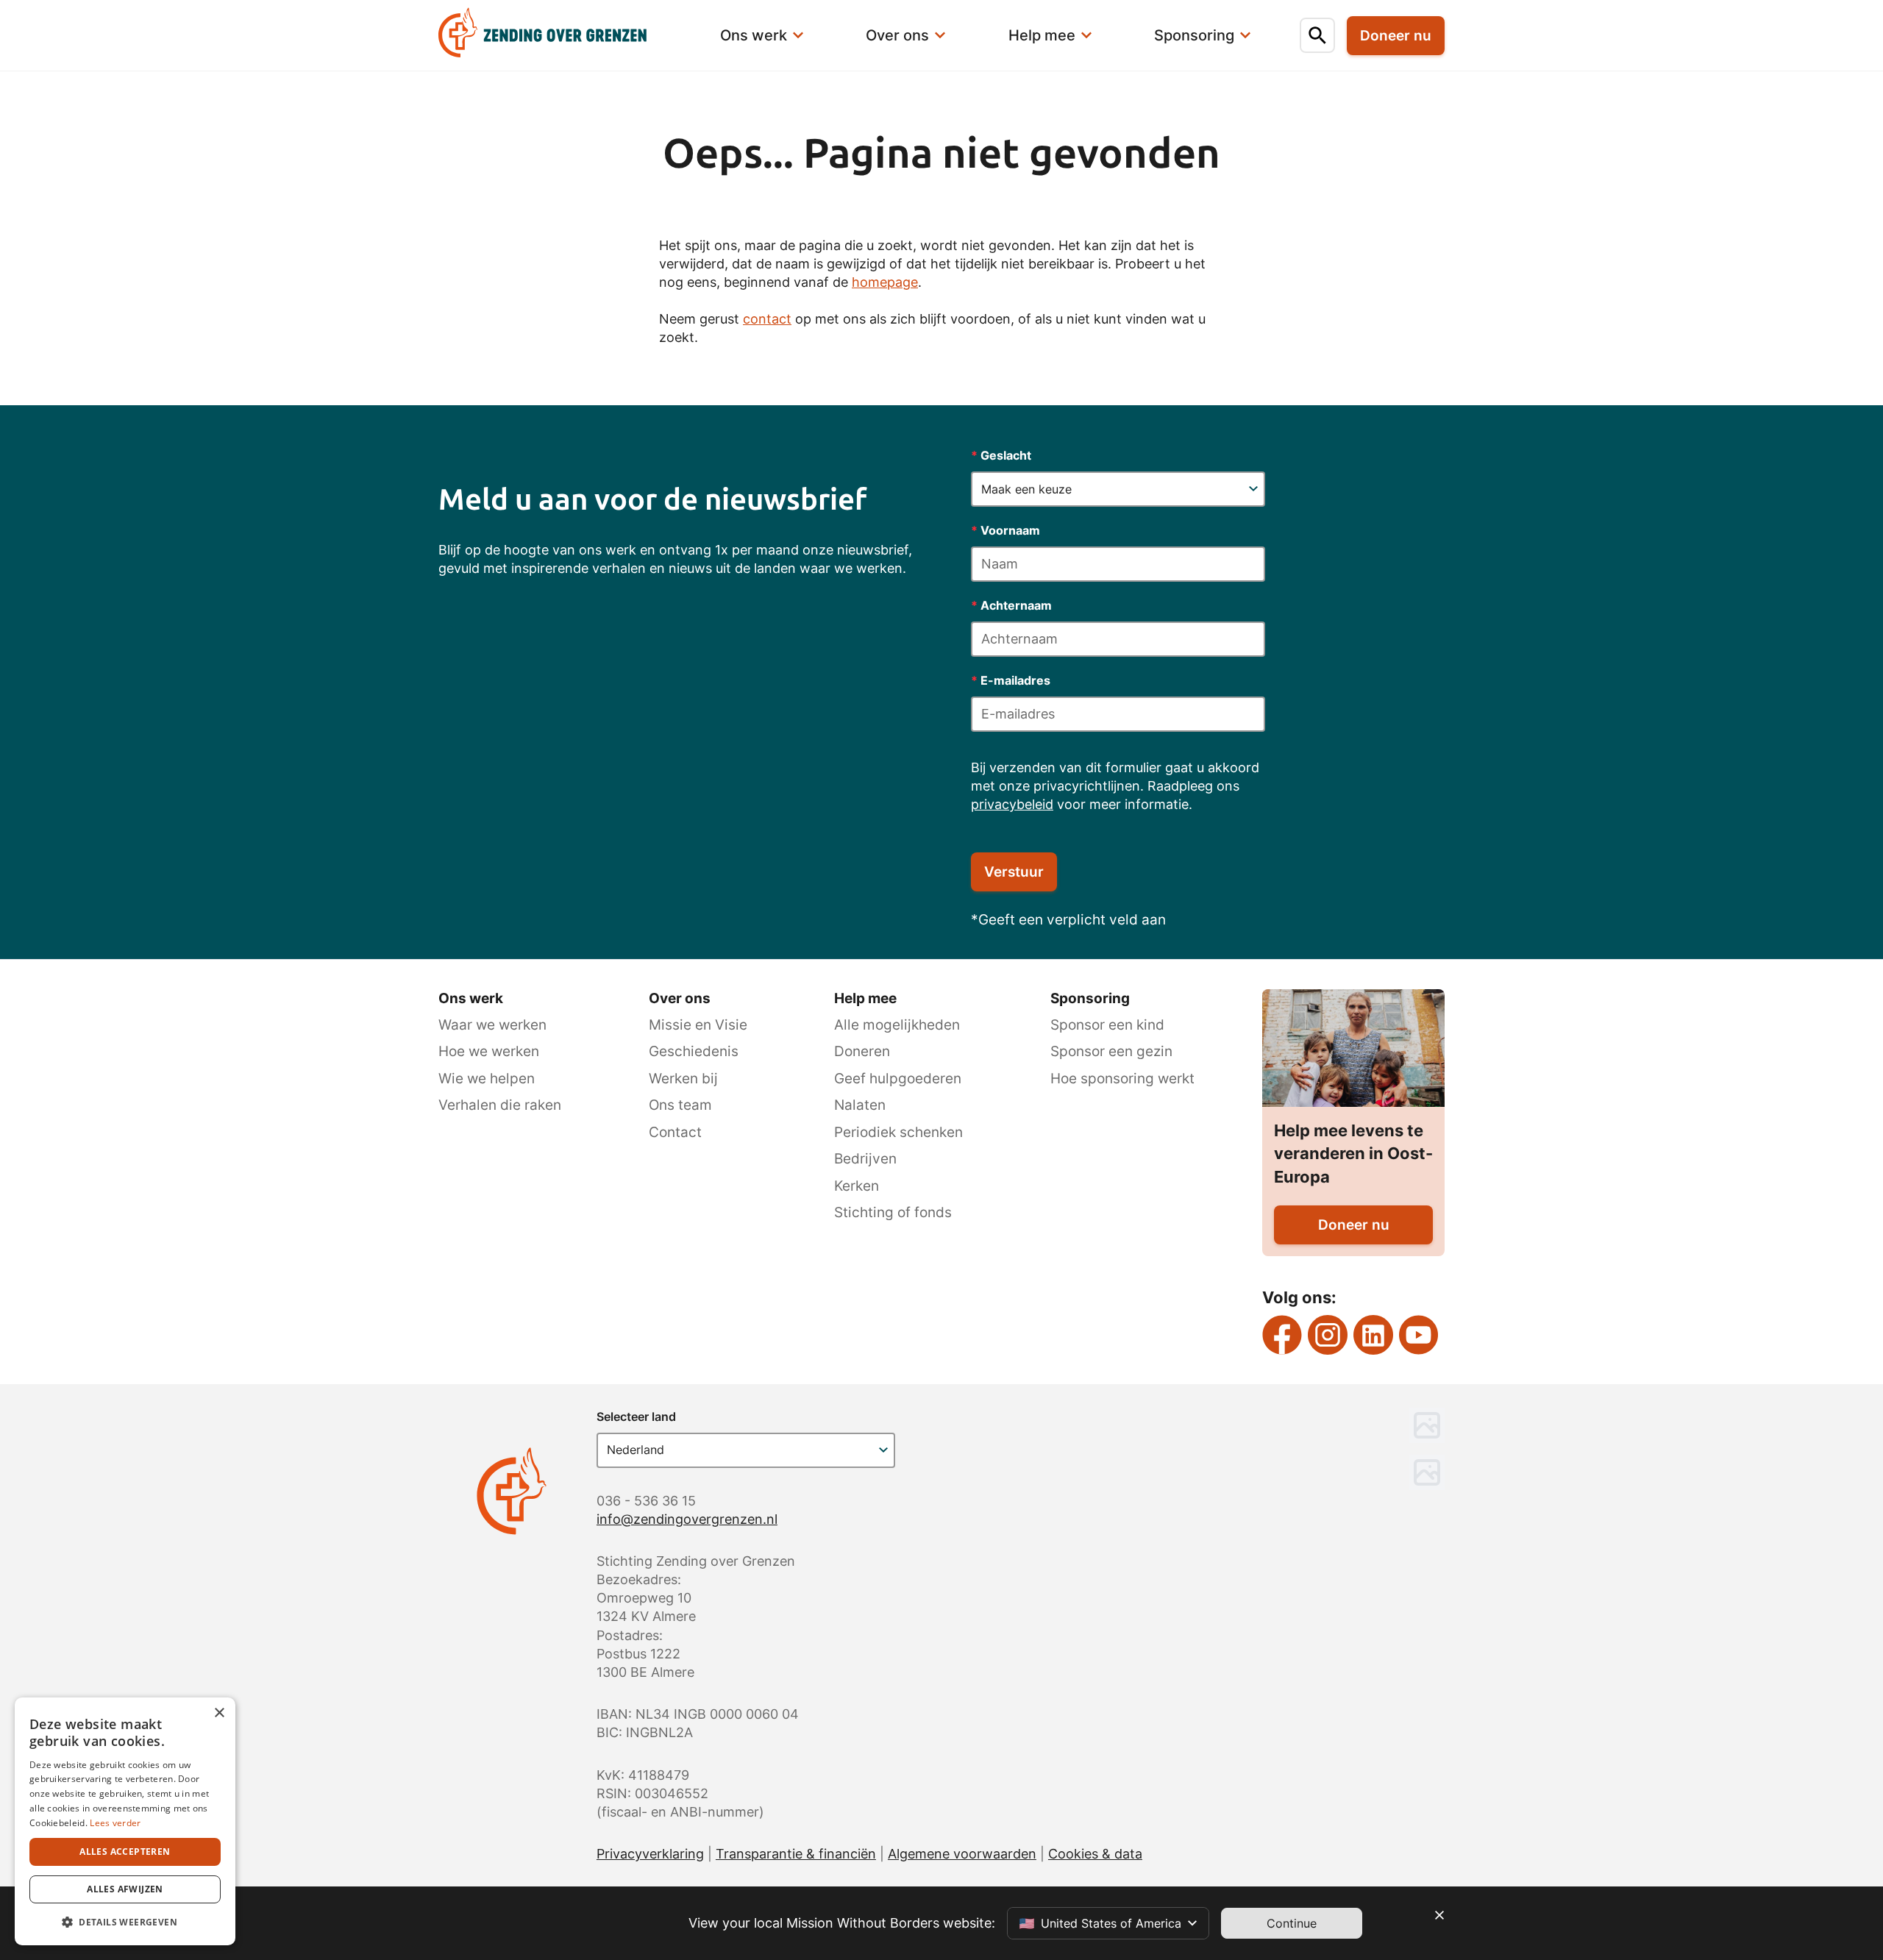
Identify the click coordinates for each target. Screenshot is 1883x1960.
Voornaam (1005, 530)
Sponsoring (1090, 998)
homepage (885, 282)
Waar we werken (492, 1025)
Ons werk (471, 998)
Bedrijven (865, 1159)
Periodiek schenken (898, 1132)
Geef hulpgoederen (898, 1079)
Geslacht (1001, 455)
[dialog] (125, 1821)
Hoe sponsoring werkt (1122, 1079)
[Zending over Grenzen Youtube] (1419, 1335)
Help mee (865, 998)
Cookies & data (1095, 1854)
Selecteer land (636, 1416)
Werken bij (683, 1079)
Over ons (680, 998)
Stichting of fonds (893, 1212)
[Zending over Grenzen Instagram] (1328, 1335)
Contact (675, 1132)
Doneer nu (1354, 1225)
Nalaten (860, 1105)
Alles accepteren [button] (125, 1852)
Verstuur (1014, 872)
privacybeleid (1012, 804)
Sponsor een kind (1107, 1025)
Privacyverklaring (650, 1854)
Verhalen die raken (500, 1105)
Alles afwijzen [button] (125, 1889)
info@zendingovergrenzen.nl (687, 1519)
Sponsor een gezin (1111, 1051)
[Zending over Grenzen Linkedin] (1373, 1335)
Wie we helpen (487, 1079)
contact (767, 319)
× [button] (219, 1713)
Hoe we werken (489, 1051)
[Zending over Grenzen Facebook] (1282, 1335)
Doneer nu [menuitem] (1396, 36)
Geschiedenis (694, 1051)
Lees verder (115, 1823)
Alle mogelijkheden (897, 1025)
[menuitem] (560, 35)
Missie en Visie (698, 1025)
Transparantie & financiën (796, 1854)
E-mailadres (1011, 680)
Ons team (680, 1105)
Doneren (862, 1051)
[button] (125, 1922)
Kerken (857, 1186)
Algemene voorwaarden (962, 1854)
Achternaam (1011, 605)
